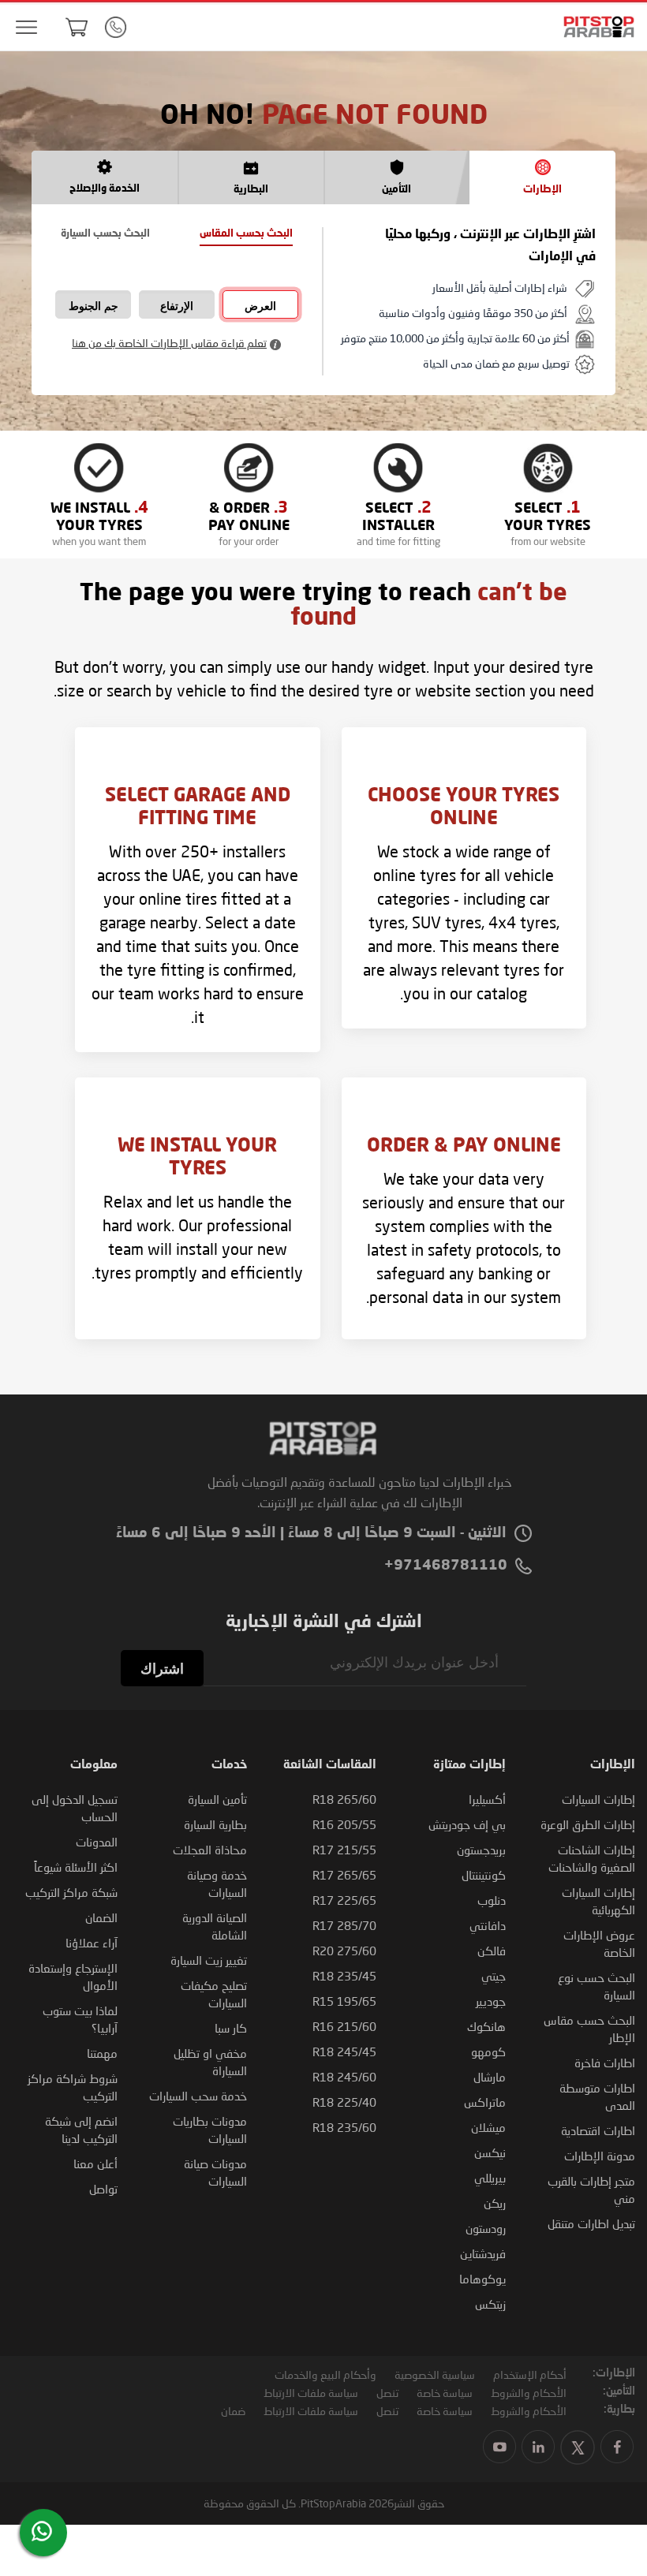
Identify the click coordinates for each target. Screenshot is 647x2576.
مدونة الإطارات (600, 2156)
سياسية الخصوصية (435, 2374)
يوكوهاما (482, 2279)
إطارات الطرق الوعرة (588, 1824)
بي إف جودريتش (467, 1824)
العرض (260, 306)
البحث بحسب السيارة (105, 234)
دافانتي (488, 1925)
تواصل (103, 2189)
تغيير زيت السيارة (209, 1960)
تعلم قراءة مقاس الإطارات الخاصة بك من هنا (169, 343)
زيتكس (490, 2304)
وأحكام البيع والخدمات (325, 2374)
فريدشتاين (483, 2253)
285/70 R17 (344, 1925)
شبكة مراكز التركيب (71, 1892)
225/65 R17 (344, 1900)
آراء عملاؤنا (92, 1943)
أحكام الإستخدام (530, 2374)
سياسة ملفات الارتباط (311, 2393)
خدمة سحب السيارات (198, 2096)
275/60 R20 (344, 1951)
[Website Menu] (26, 28)
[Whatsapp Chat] (42, 2531)
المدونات (97, 1842)
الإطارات (542, 190)
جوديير (491, 2001)
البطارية (251, 190)
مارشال (490, 2077)
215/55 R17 (344, 1850)
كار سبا (231, 2028)
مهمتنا (102, 2053)
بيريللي (490, 2178)
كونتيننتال (484, 1875)
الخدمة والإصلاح (105, 189)
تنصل (387, 2393)
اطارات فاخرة (605, 2063)
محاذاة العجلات (210, 1850)
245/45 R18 (344, 2051)
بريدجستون (481, 1850)
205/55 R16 (344, 1824)
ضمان (233, 2411)
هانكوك (486, 2026)
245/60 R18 (344, 2077)
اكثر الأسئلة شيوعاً (76, 1867)
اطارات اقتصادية (598, 2130)
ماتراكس (485, 2102)
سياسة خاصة (445, 2393)
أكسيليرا (487, 1799)
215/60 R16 (344, 2026)
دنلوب (492, 1900)
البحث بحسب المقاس (246, 234)
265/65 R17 (344, 1875)
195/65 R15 (344, 2001)
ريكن (495, 2203)
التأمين (396, 190)
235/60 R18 (344, 2127)
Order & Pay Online (464, 1147)
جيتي (494, 1976)
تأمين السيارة (217, 1799)
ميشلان (488, 2127)
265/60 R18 (344, 1799)
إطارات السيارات (598, 1799)
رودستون (486, 2228)
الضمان (101, 1917)
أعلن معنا (95, 2163)
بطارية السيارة (215, 1824)
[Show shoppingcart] (77, 27)
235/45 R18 (344, 1976)
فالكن (492, 1951)
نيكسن (490, 2152)
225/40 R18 (344, 2102)
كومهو (488, 2051)
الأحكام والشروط (529, 2393)
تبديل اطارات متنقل (591, 2223)
